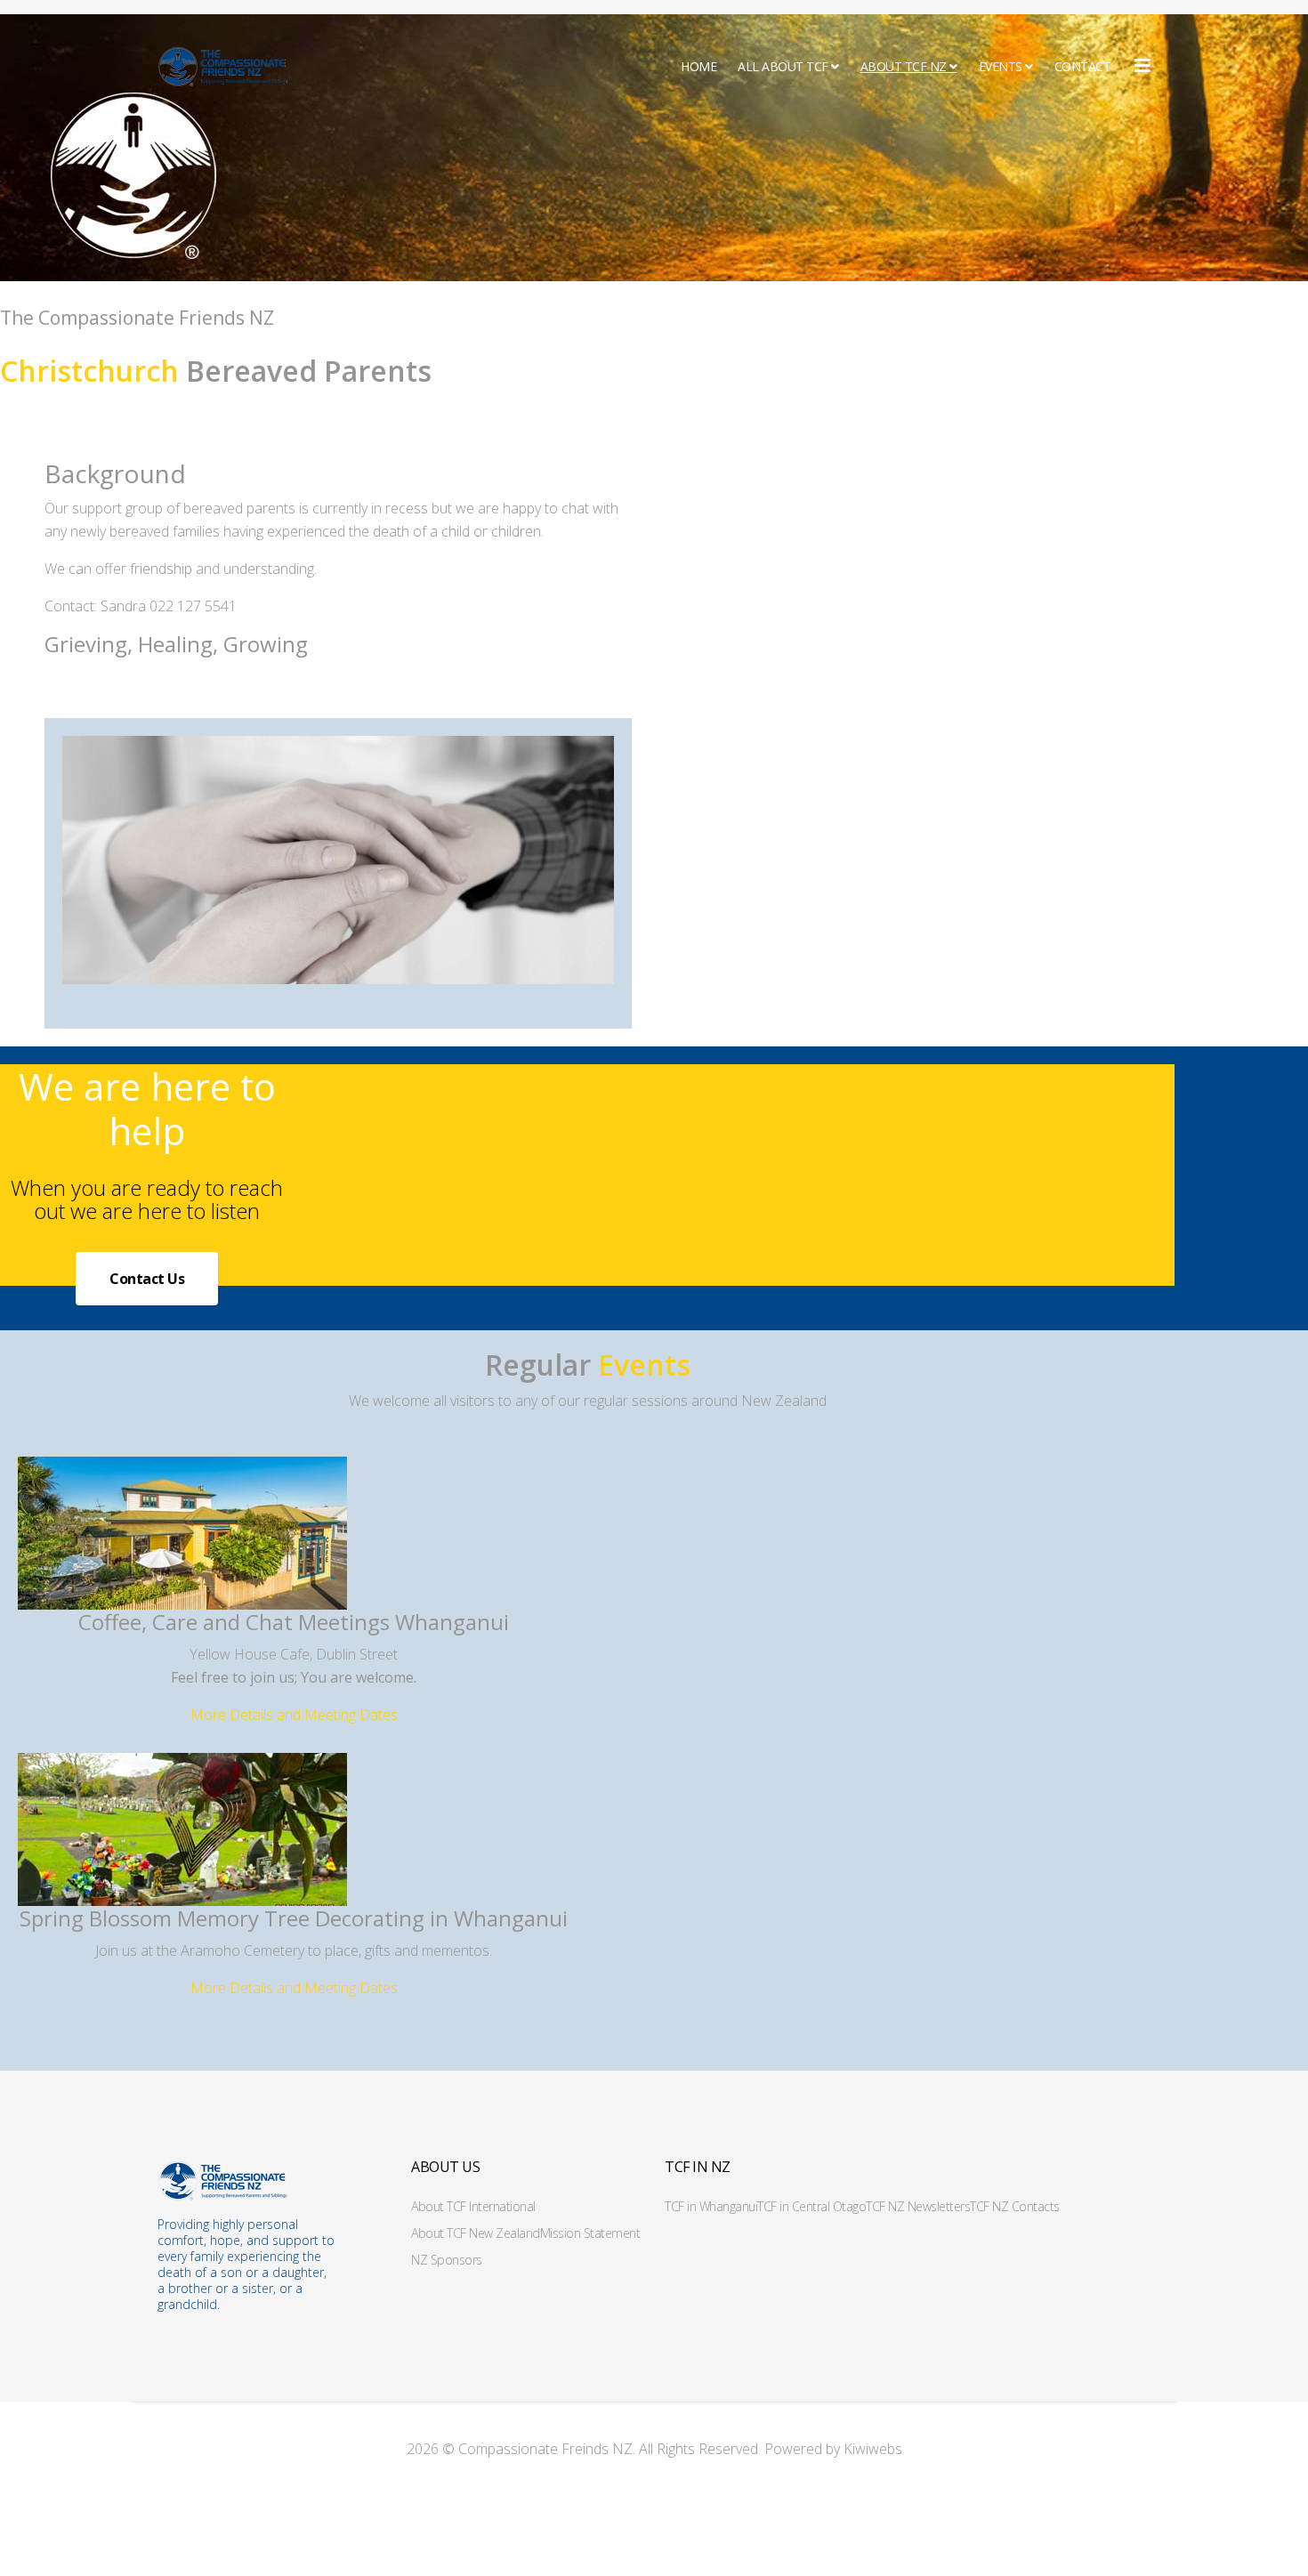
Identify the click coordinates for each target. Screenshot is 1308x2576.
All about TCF (783, 66)
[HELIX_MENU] (1142, 65)
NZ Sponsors (447, 2260)
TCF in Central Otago (811, 2206)
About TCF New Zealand (476, 2233)
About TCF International (473, 2206)
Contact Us (147, 1279)
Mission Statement (590, 2233)
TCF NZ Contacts (1015, 2206)
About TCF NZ (904, 66)
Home (698, 66)
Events (1001, 66)
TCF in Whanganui (711, 2206)
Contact (1083, 66)
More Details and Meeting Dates (294, 1715)
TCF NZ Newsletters (918, 2206)
